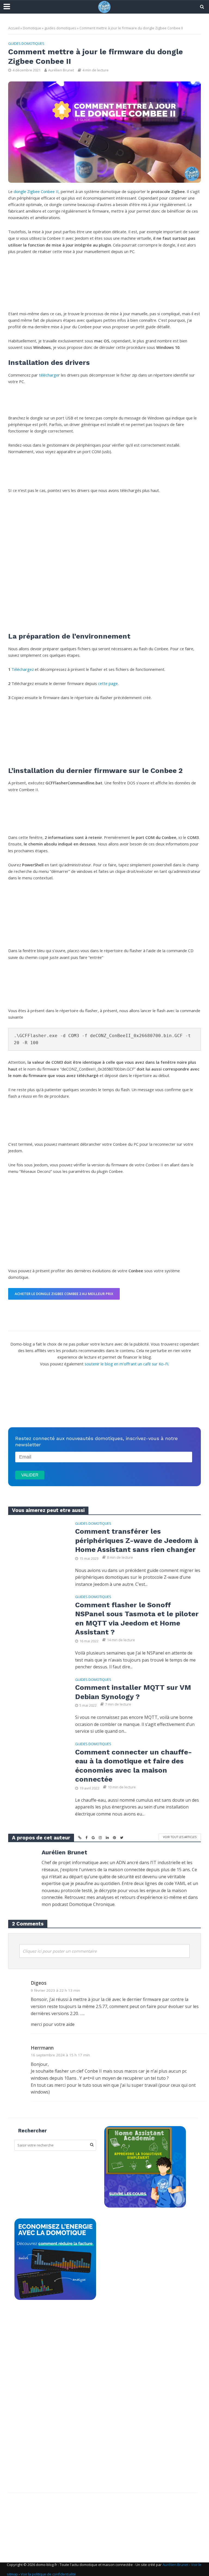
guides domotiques (60, 28)
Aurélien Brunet (61, 70)
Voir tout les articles (180, 1837)
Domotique (32, 28)
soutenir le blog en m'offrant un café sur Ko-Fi (126, 1364)
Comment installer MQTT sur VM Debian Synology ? (133, 1692)
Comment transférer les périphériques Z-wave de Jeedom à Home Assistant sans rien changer (137, 1540)
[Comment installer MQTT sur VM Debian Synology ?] (38, 1695)
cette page (108, 683)
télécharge (49, 375)
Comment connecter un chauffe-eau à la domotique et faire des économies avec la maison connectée (133, 1766)
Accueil (14, 28)
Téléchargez (23, 669)
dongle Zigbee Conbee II (36, 191)
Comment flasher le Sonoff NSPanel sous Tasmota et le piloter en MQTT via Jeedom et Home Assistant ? (137, 1619)
